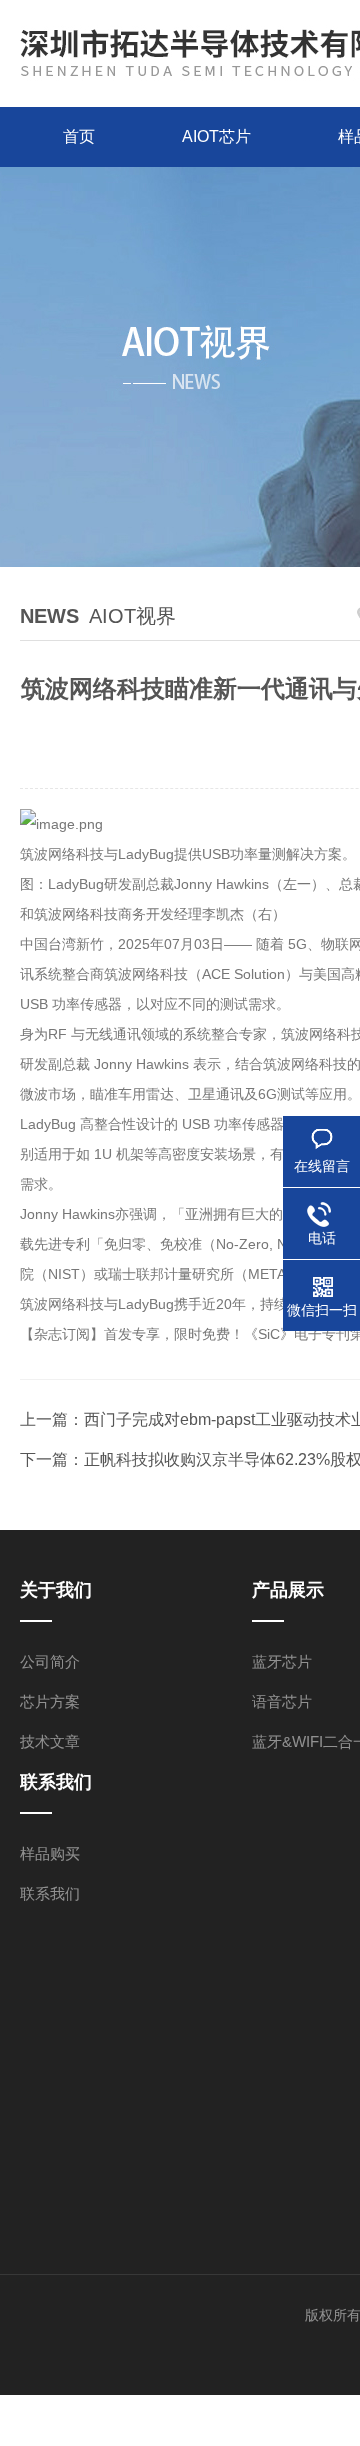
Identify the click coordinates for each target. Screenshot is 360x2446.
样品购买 (50, 1853)
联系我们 (50, 1893)
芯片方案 (50, 1701)
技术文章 (50, 1741)
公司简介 (50, 1661)
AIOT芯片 (216, 136)
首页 (79, 136)
